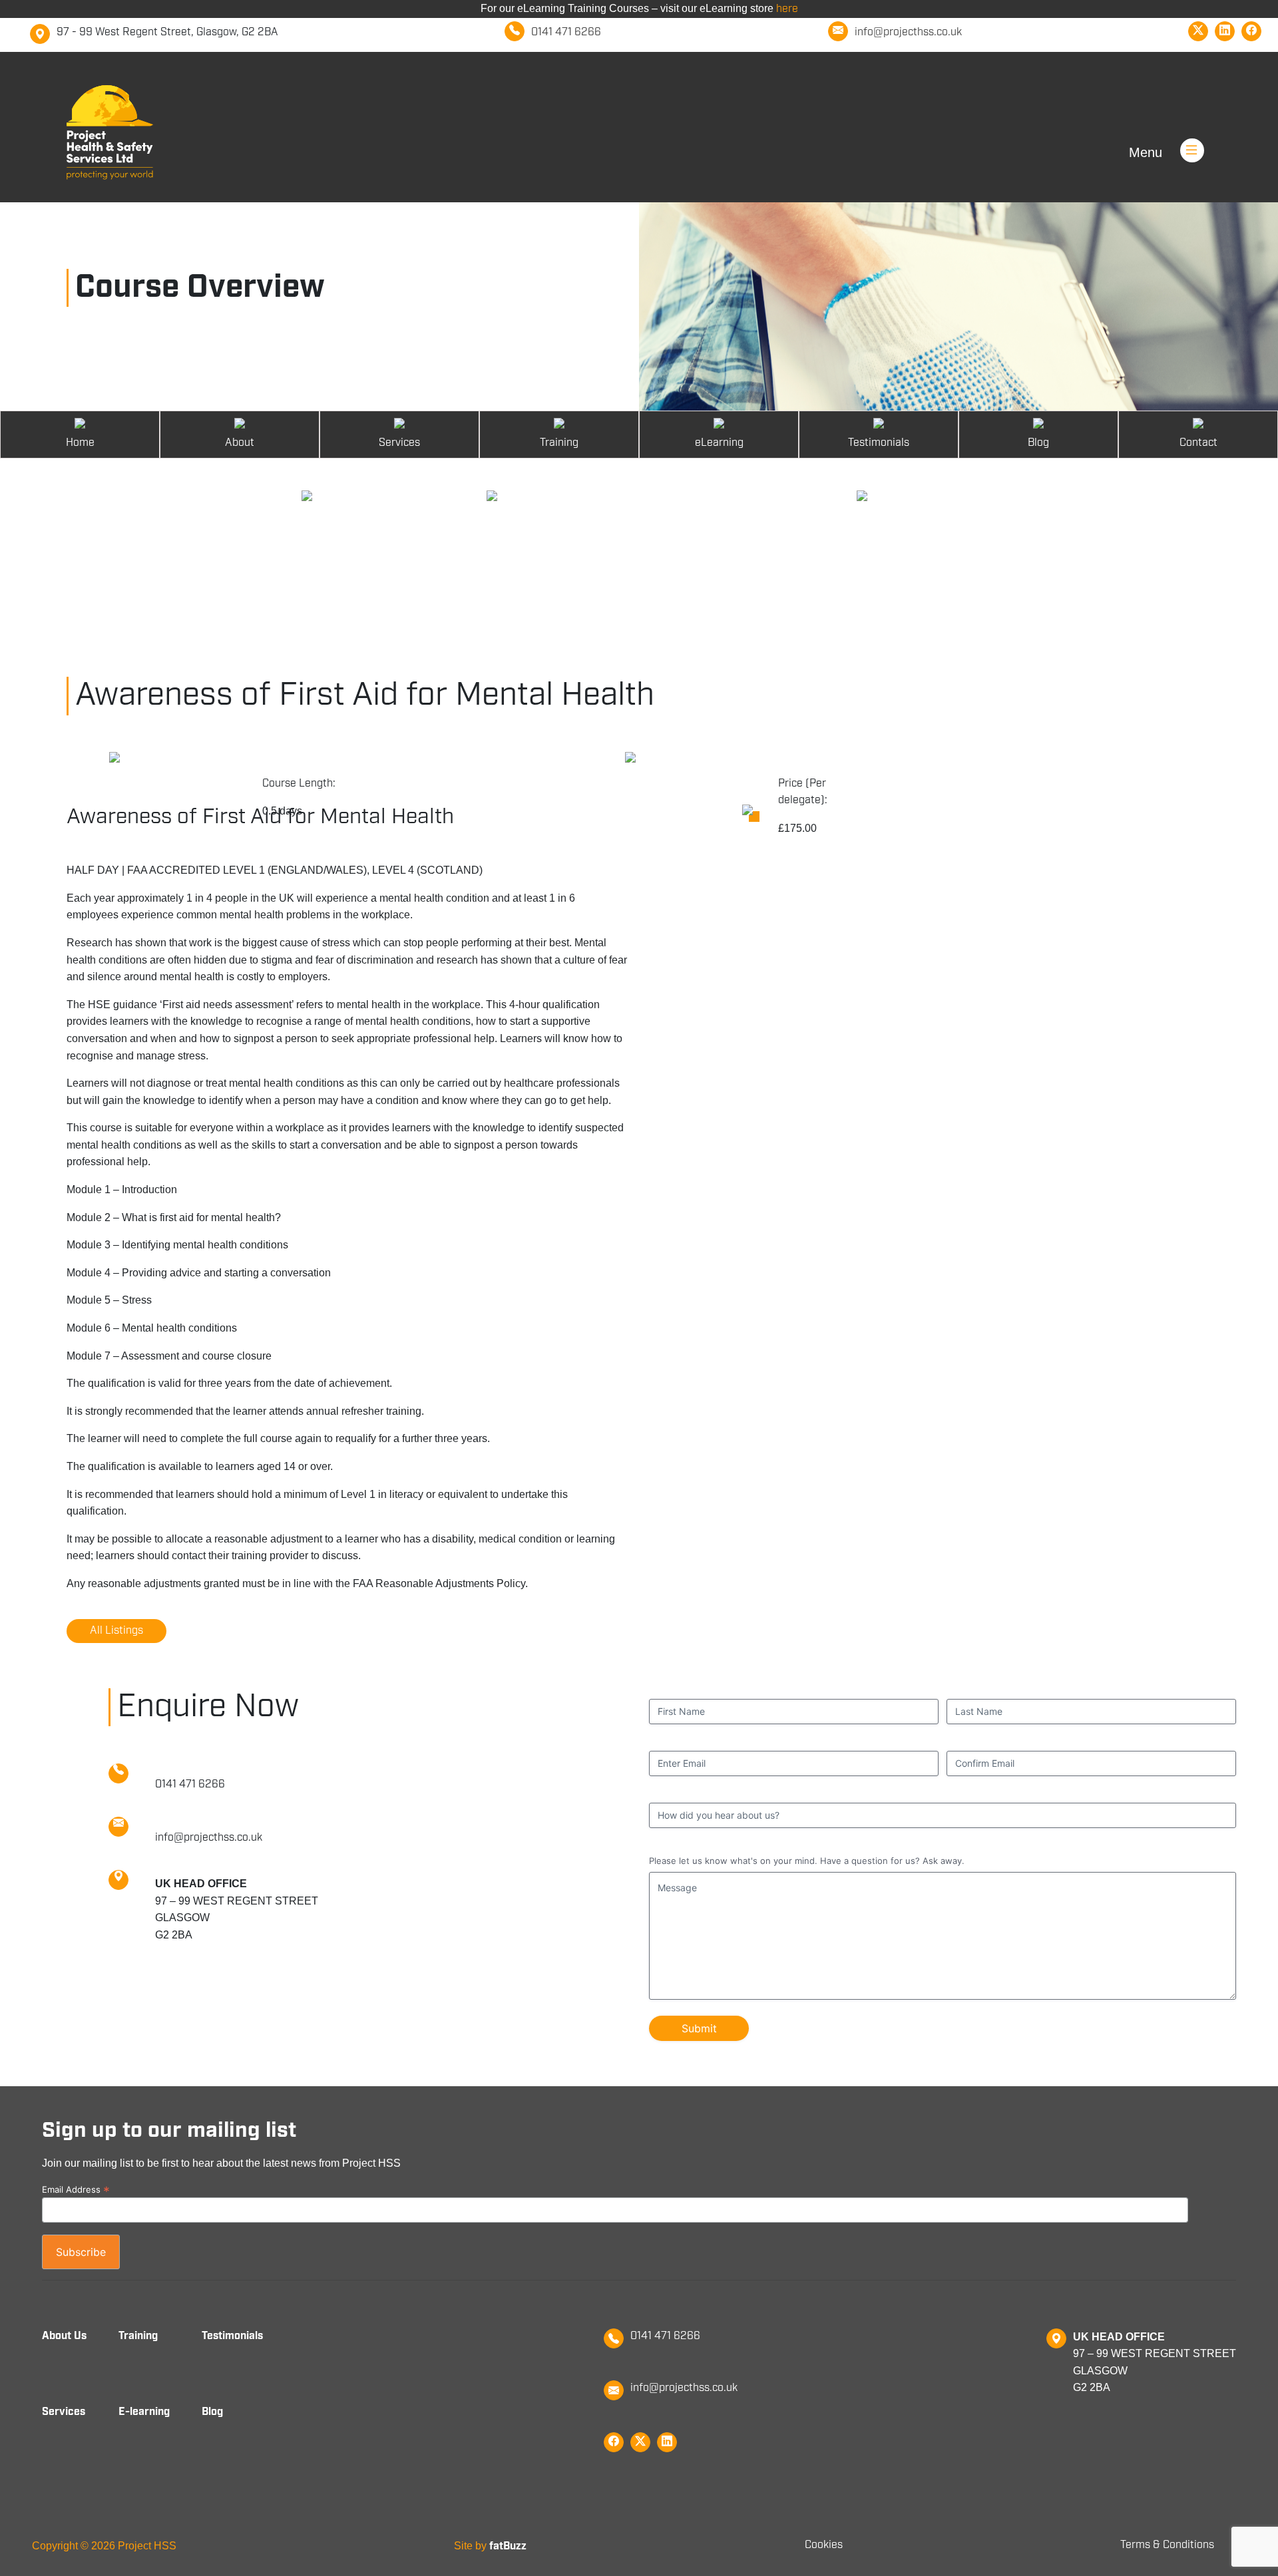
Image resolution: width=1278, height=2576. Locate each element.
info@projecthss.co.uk (684, 2388)
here (787, 9)
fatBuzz (508, 2546)
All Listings (116, 1631)
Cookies (824, 2545)
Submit (699, 2028)
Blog (212, 2412)
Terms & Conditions (1167, 2545)
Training (138, 2336)
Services (64, 2412)
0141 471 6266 (665, 2336)
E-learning (144, 2412)
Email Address (76, 2189)
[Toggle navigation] (1209, 132)
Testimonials (232, 2336)
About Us (64, 2336)
